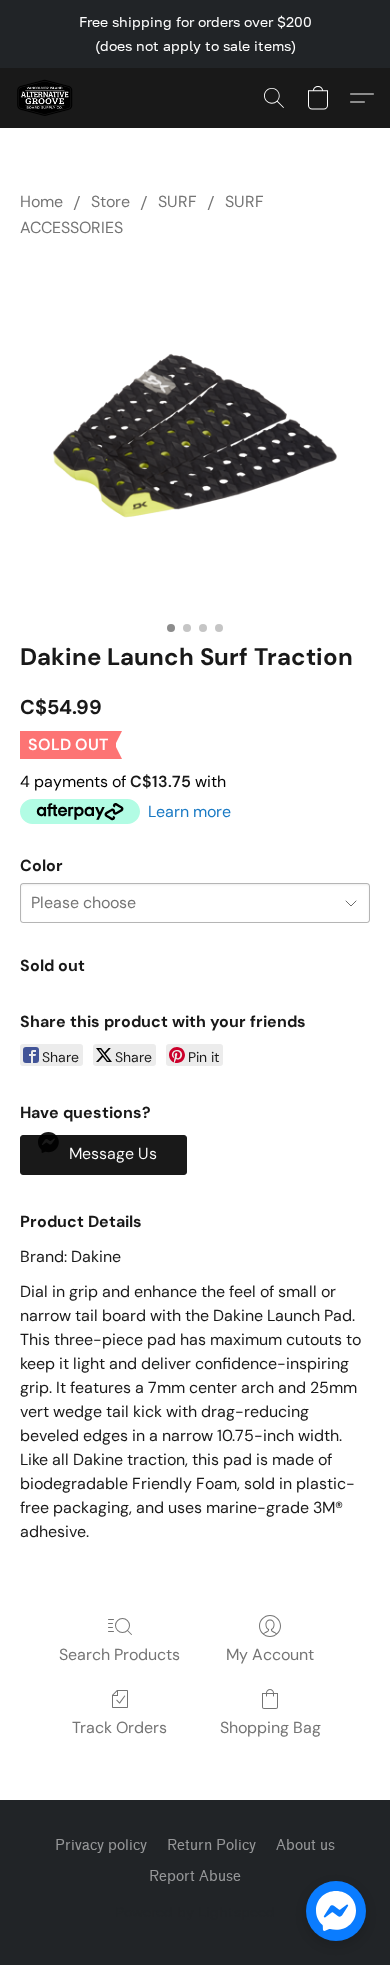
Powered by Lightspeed (195, 1911)
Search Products (119, 1654)
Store (110, 201)
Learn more (189, 811)
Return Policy (211, 1845)
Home (41, 201)
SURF (177, 201)
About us (305, 1845)
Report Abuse (195, 1876)
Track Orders (119, 1727)
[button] (46, 98)
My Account (270, 1654)
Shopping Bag (270, 1727)
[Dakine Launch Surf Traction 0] (195, 436)
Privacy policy (101, 1845)
